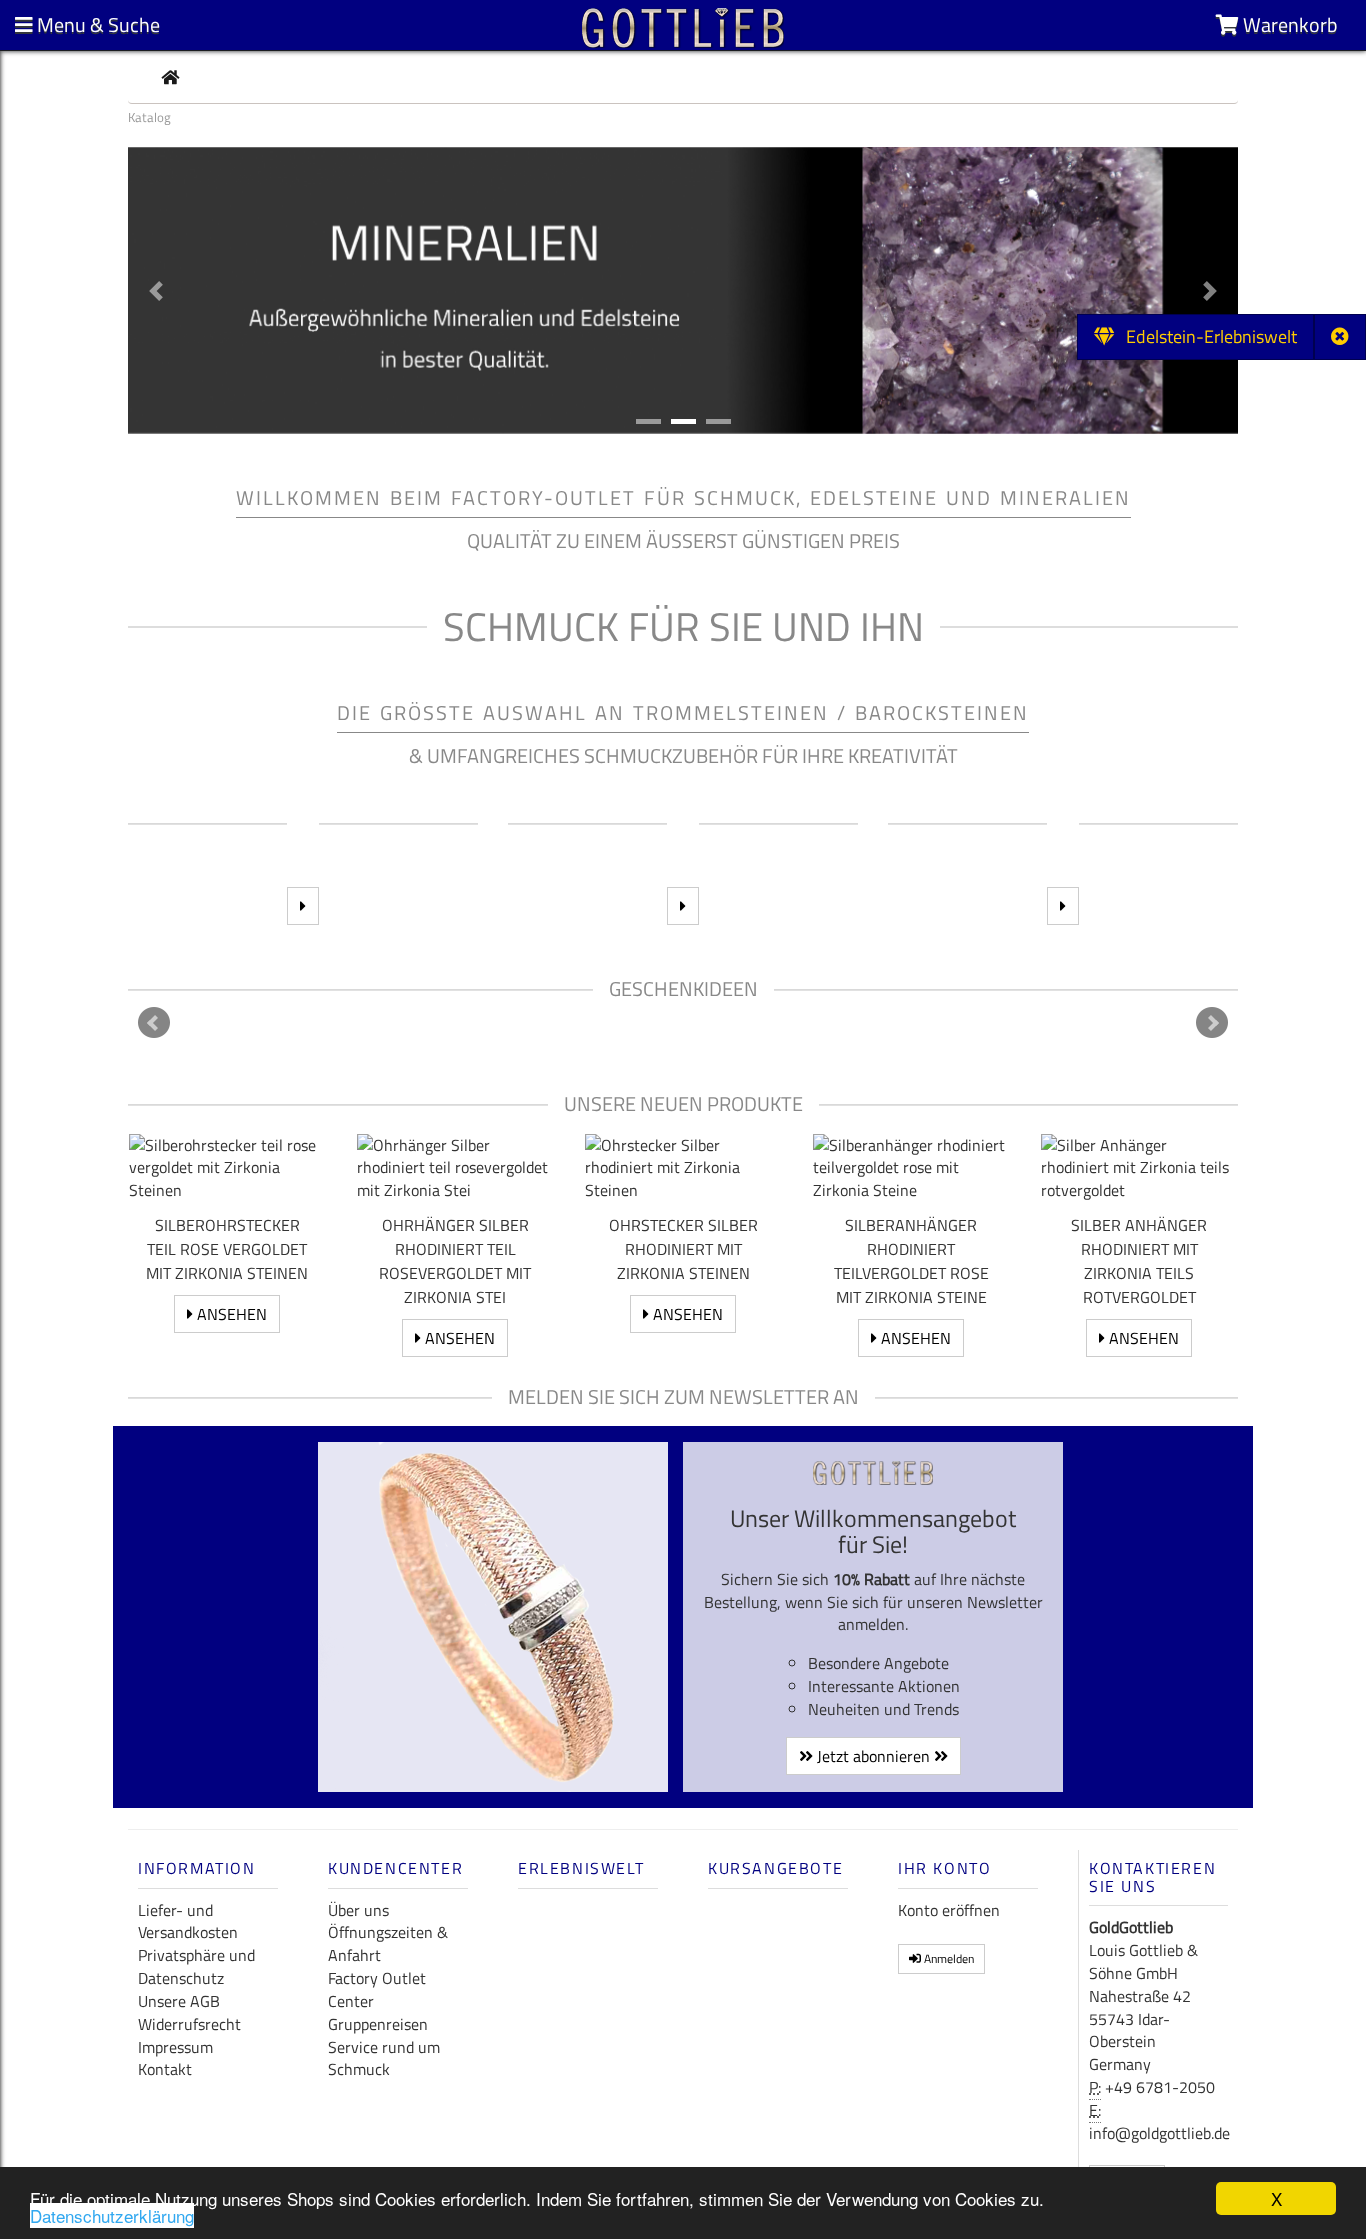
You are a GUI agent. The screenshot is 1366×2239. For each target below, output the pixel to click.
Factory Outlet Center (377, 1989)
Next (1212, 1023)
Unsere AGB (179, 2001)
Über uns (358, 1910)
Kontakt (165, 2069)
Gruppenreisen (378, 2024)
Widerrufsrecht (189, 2024)
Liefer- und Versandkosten (188, 1921)
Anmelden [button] (947, 1958)
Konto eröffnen (949, 1910)
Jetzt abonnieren (873, 1756)
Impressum (175, 2047)
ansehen (230, 1314)
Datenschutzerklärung (112, 2215)
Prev (154, 1023)
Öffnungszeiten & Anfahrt (388, 1943)
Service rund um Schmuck (384, 2058)
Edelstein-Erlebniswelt (1205, 336)
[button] (156, 290)
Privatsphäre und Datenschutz (196, 1966)
